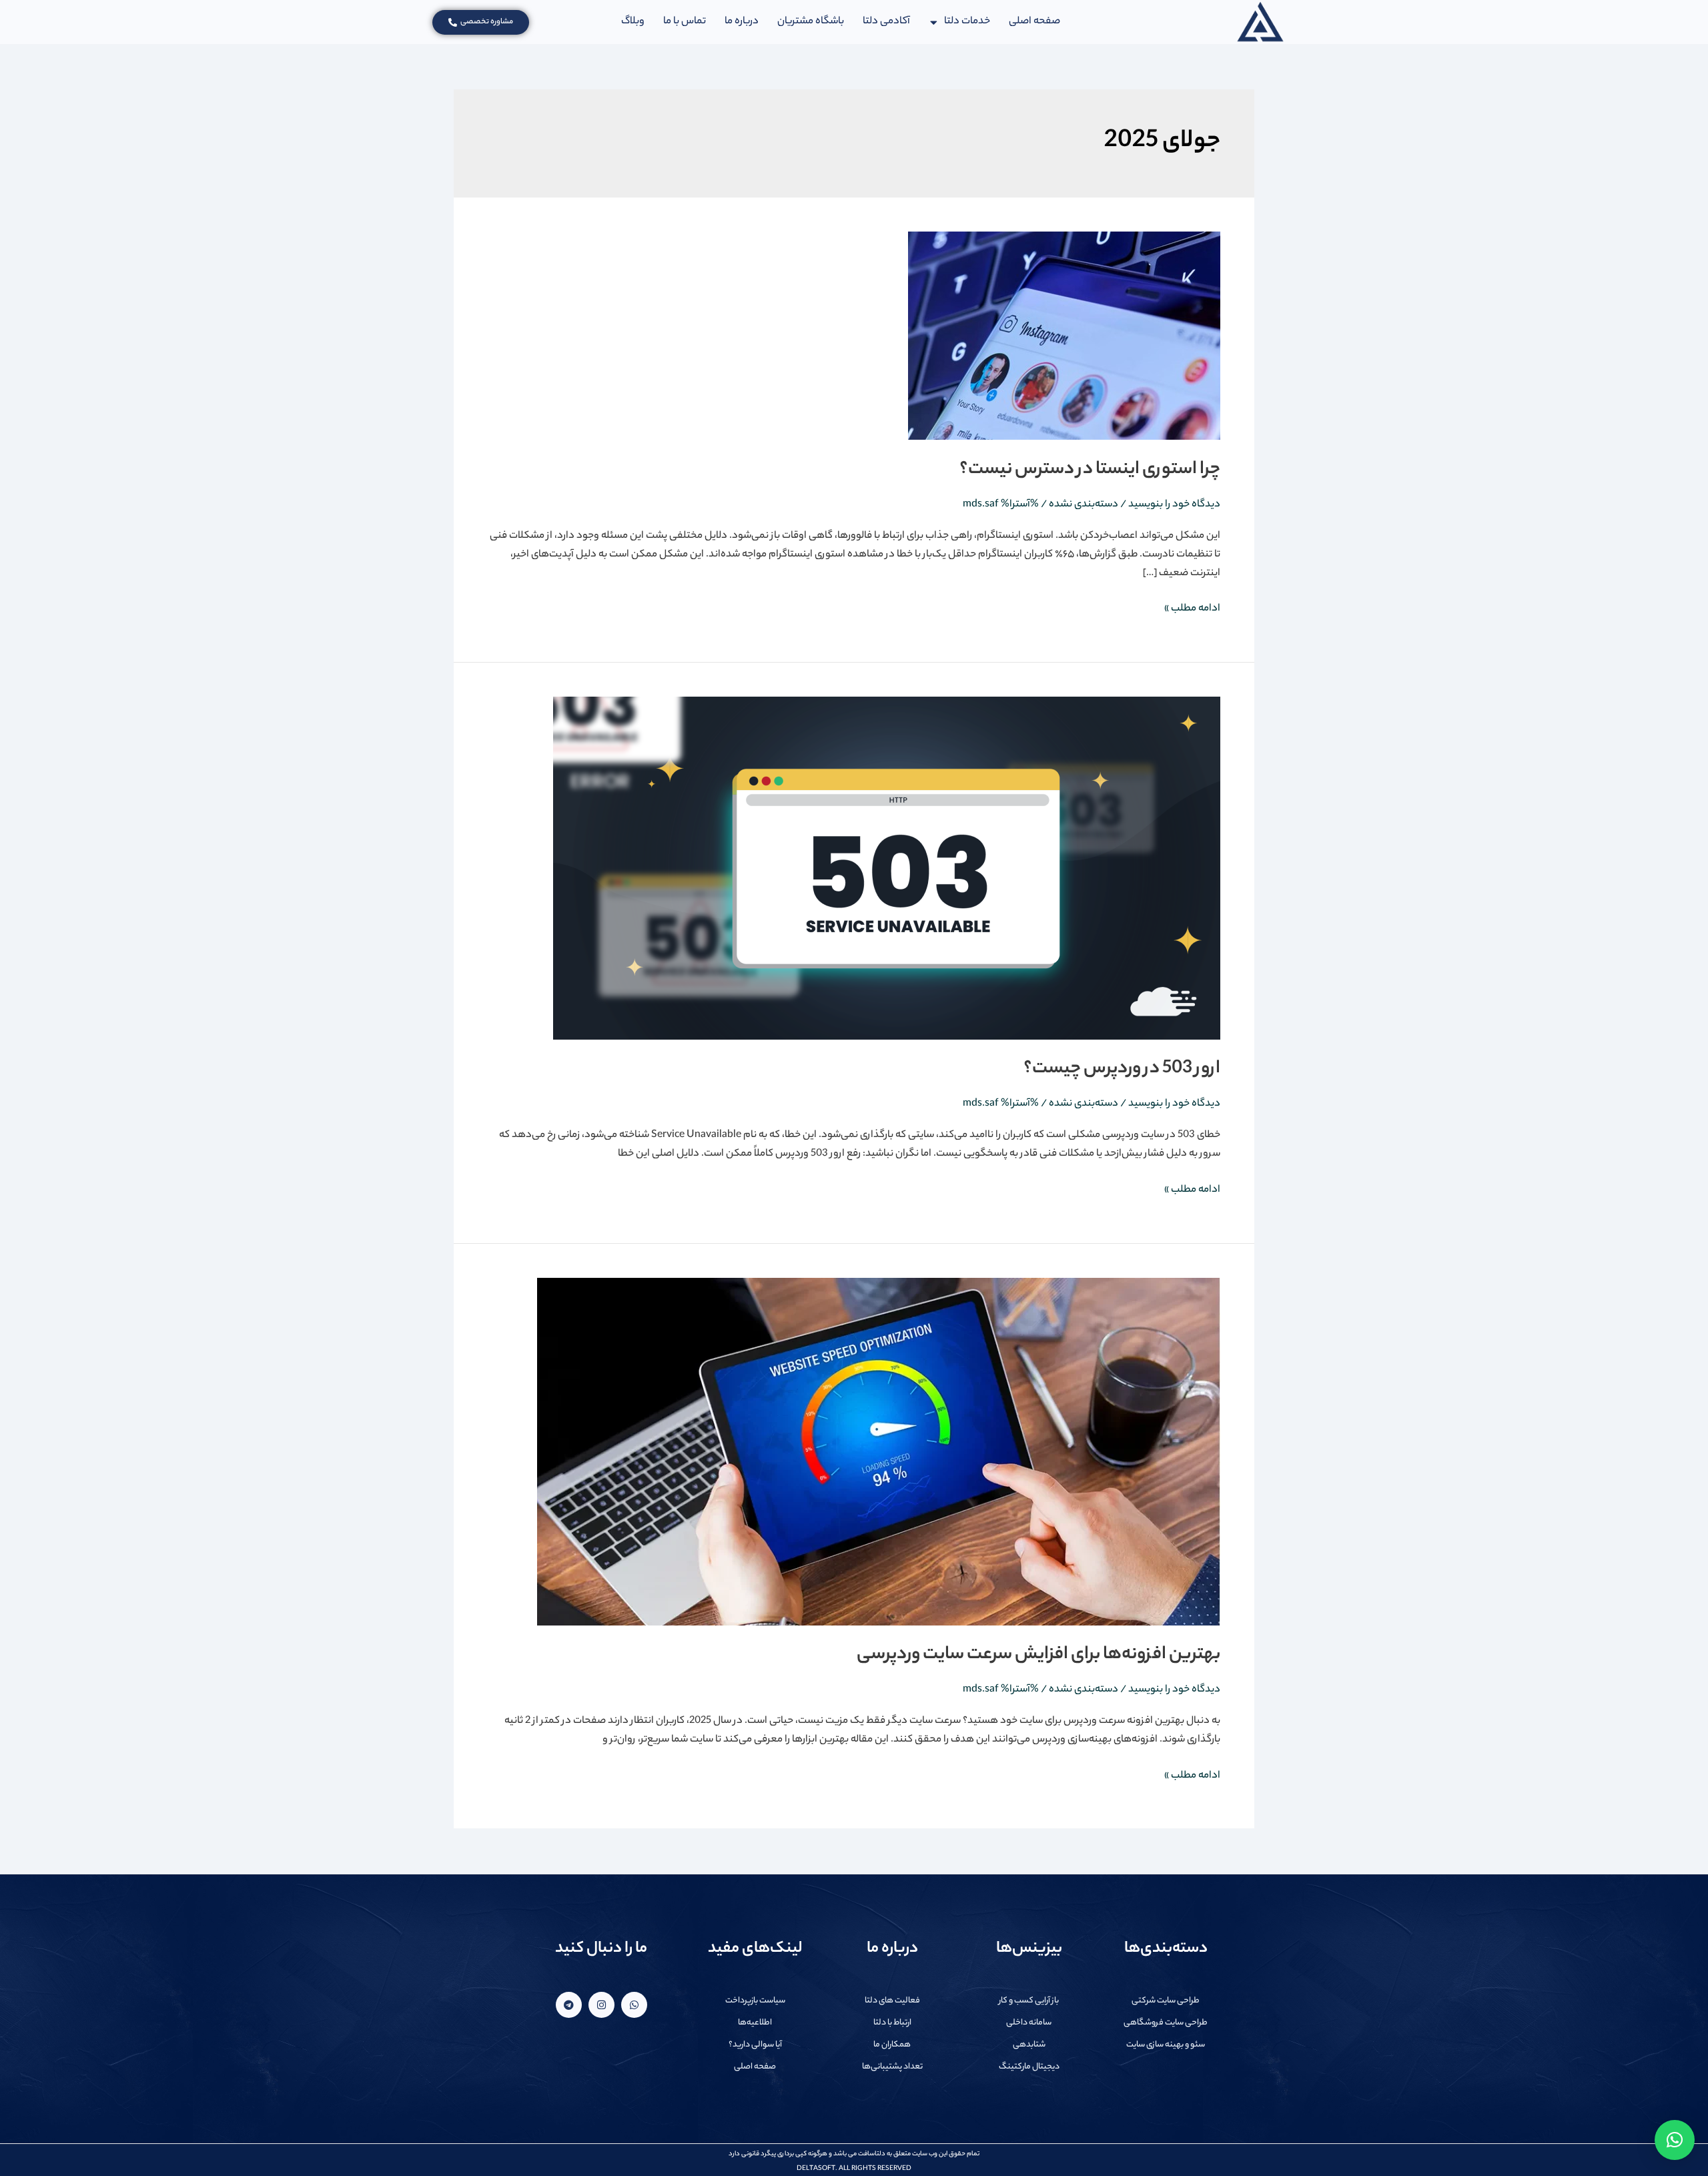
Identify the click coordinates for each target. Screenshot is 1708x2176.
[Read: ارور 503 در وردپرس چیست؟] (887, 868)
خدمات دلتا (967, 22)
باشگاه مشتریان (811, 22)
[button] (1675, 2140)
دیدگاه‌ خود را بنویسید (1174, 505)
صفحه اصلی (1034, 22)
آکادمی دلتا (887, 22)
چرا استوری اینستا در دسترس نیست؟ (1090, 470)
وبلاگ (633, 22)
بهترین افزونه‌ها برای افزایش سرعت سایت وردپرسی (1038, 1655)
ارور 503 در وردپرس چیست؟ (1122, 1069)
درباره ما (742, 22)
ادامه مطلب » (1192, 609)
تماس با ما (685, 22)
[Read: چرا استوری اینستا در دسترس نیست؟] (1064, 336)
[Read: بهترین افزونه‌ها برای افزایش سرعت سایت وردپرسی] (879, 1452)
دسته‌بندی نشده (1084, 505)
